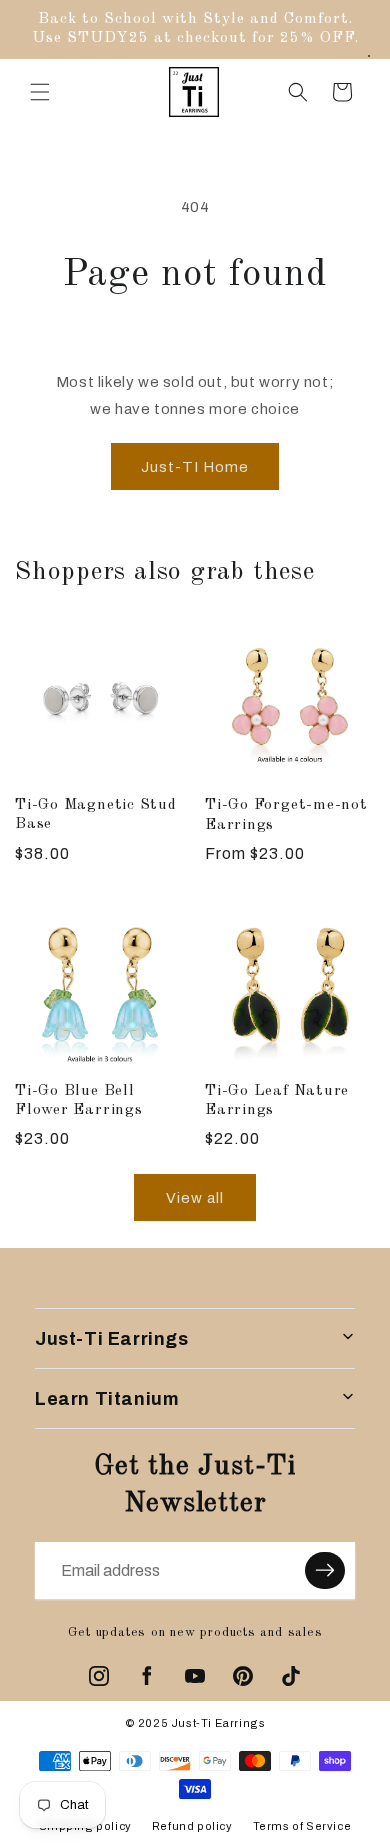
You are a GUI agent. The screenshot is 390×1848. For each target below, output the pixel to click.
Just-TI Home (195, 467)
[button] (40, 92)
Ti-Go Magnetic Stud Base (96, 814)
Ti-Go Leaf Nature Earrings (277, 1100)
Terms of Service (302, 1826)
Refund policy (192, 1826)
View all (195, 1198)
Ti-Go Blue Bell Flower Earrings (79, 1100)
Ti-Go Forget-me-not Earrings (286, 814)
